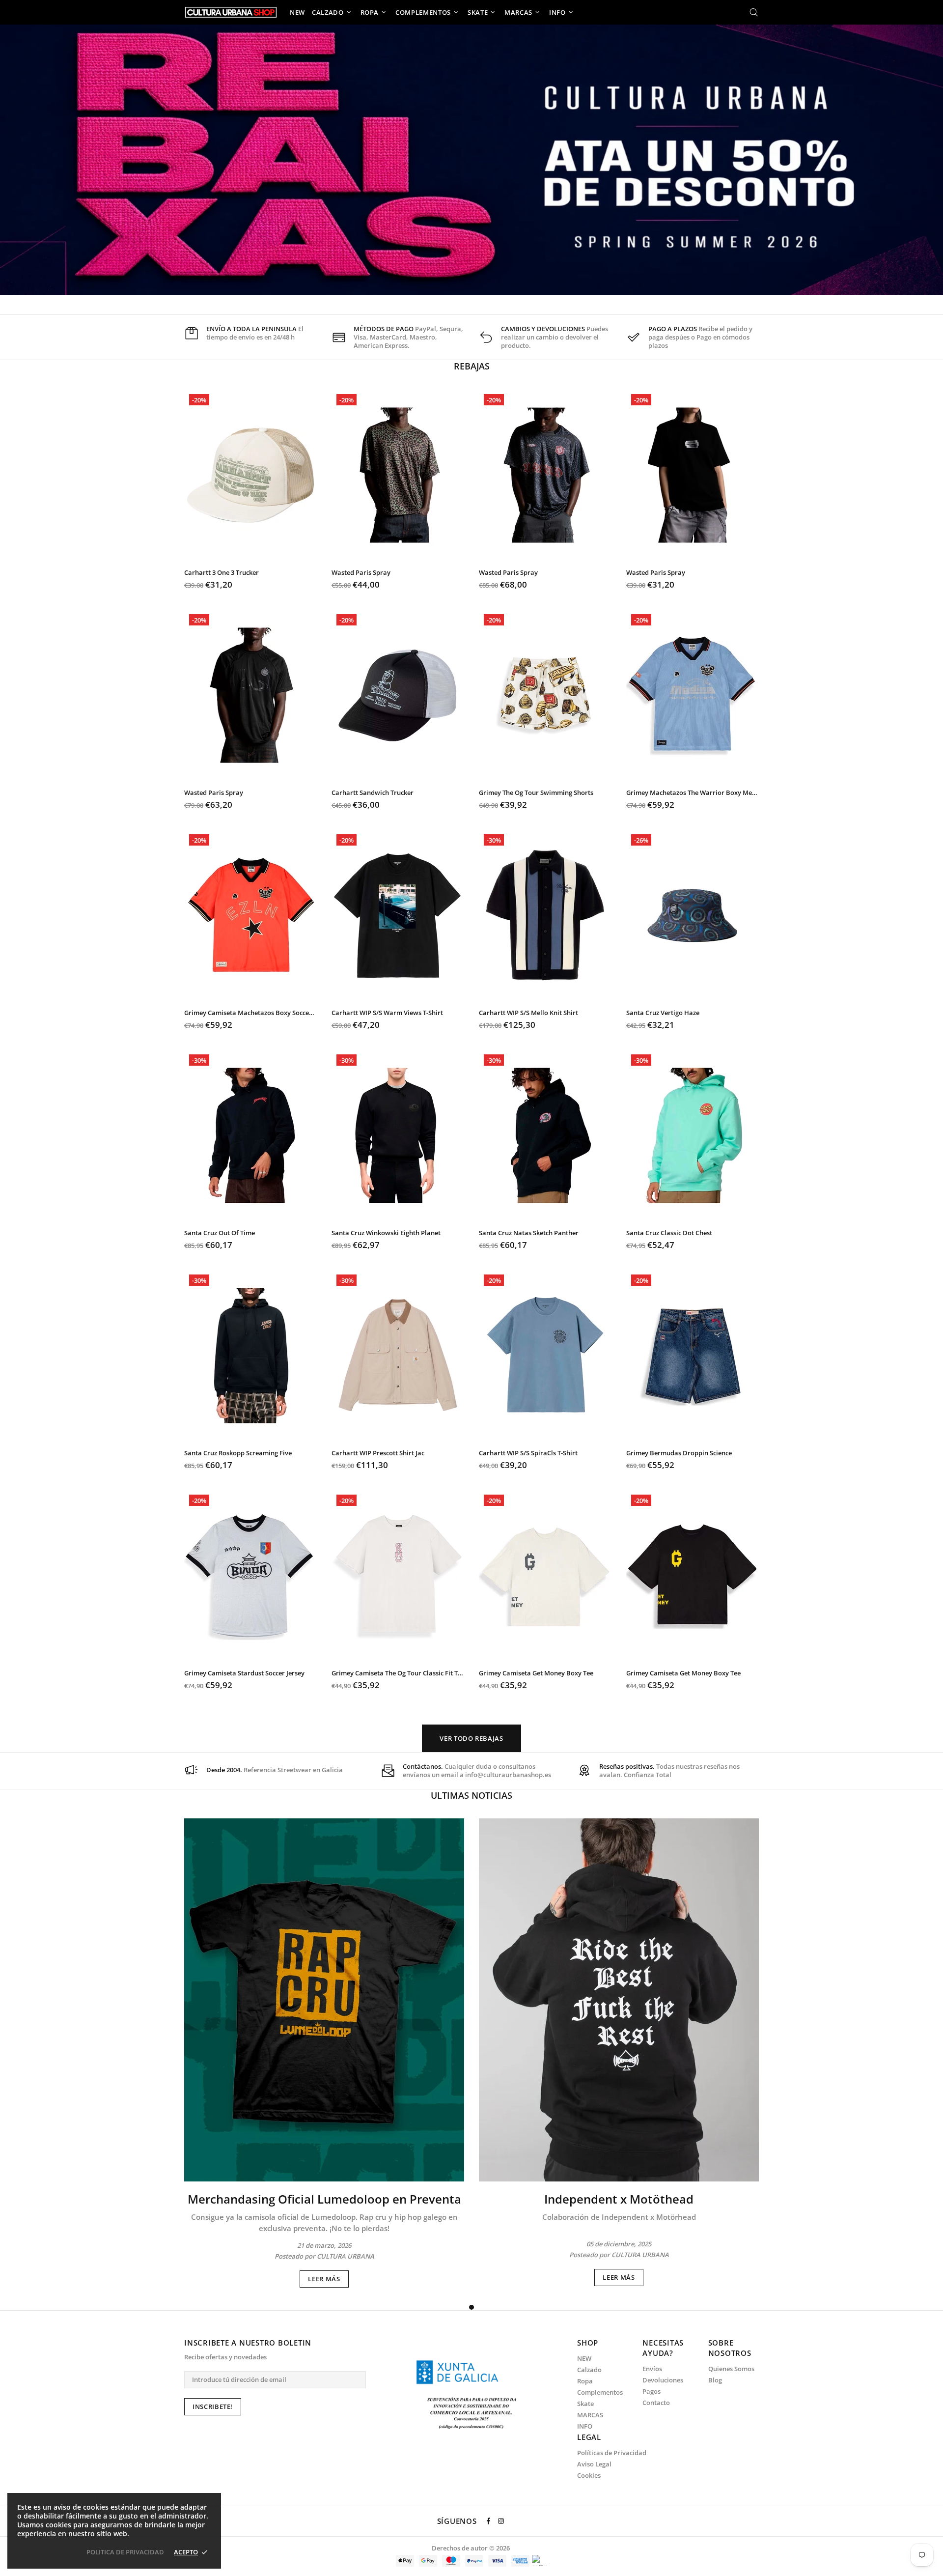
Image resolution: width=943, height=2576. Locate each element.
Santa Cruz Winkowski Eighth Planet (386, 1233)
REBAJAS (472, 366)
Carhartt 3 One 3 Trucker (222, 573)
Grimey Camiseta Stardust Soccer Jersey (244, 1673)
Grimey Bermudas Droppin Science (679, 1453)
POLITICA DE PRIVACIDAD (125, 2552)
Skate (585, 2404)
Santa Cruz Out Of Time (220, 1233)
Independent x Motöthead (619, 2199)
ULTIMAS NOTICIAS (471, 1795)
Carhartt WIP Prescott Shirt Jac (378, 1453)
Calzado (589, 2370)
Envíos (652, 2369)
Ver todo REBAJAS (471, 1738)
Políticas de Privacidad (612, 2453)
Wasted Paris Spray (361, 573)
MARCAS (590, 2415)
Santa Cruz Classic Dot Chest (669, 1233)
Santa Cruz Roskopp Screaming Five (238, 1453)
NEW (584, 2359)
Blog (715, 2380)
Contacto (656, 2403)
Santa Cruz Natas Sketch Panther (529, 1233)
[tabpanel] (324, 2053)
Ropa (585, 2381)
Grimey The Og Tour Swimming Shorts (536, 793)
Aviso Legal (594, 2464)
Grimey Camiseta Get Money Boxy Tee (536, 1673)
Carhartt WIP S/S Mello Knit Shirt (528, 1013)
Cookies (589, 2476)
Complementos (600, 2392)
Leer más (324, 2279)
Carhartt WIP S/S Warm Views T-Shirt (387, 1013)
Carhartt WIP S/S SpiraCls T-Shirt (528, 1453)
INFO (585, 2426)
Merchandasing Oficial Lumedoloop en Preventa (324, 2199)
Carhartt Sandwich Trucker (373, 793)
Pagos (652, 2392)
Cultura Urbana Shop (231, 12)
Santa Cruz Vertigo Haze (663, 1013)
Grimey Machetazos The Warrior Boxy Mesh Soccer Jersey (693, 793)
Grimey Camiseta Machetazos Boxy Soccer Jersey (250, 1013)
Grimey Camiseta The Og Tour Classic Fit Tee (398, 1673)
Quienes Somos (731, 2369)
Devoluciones (663, 2380)
